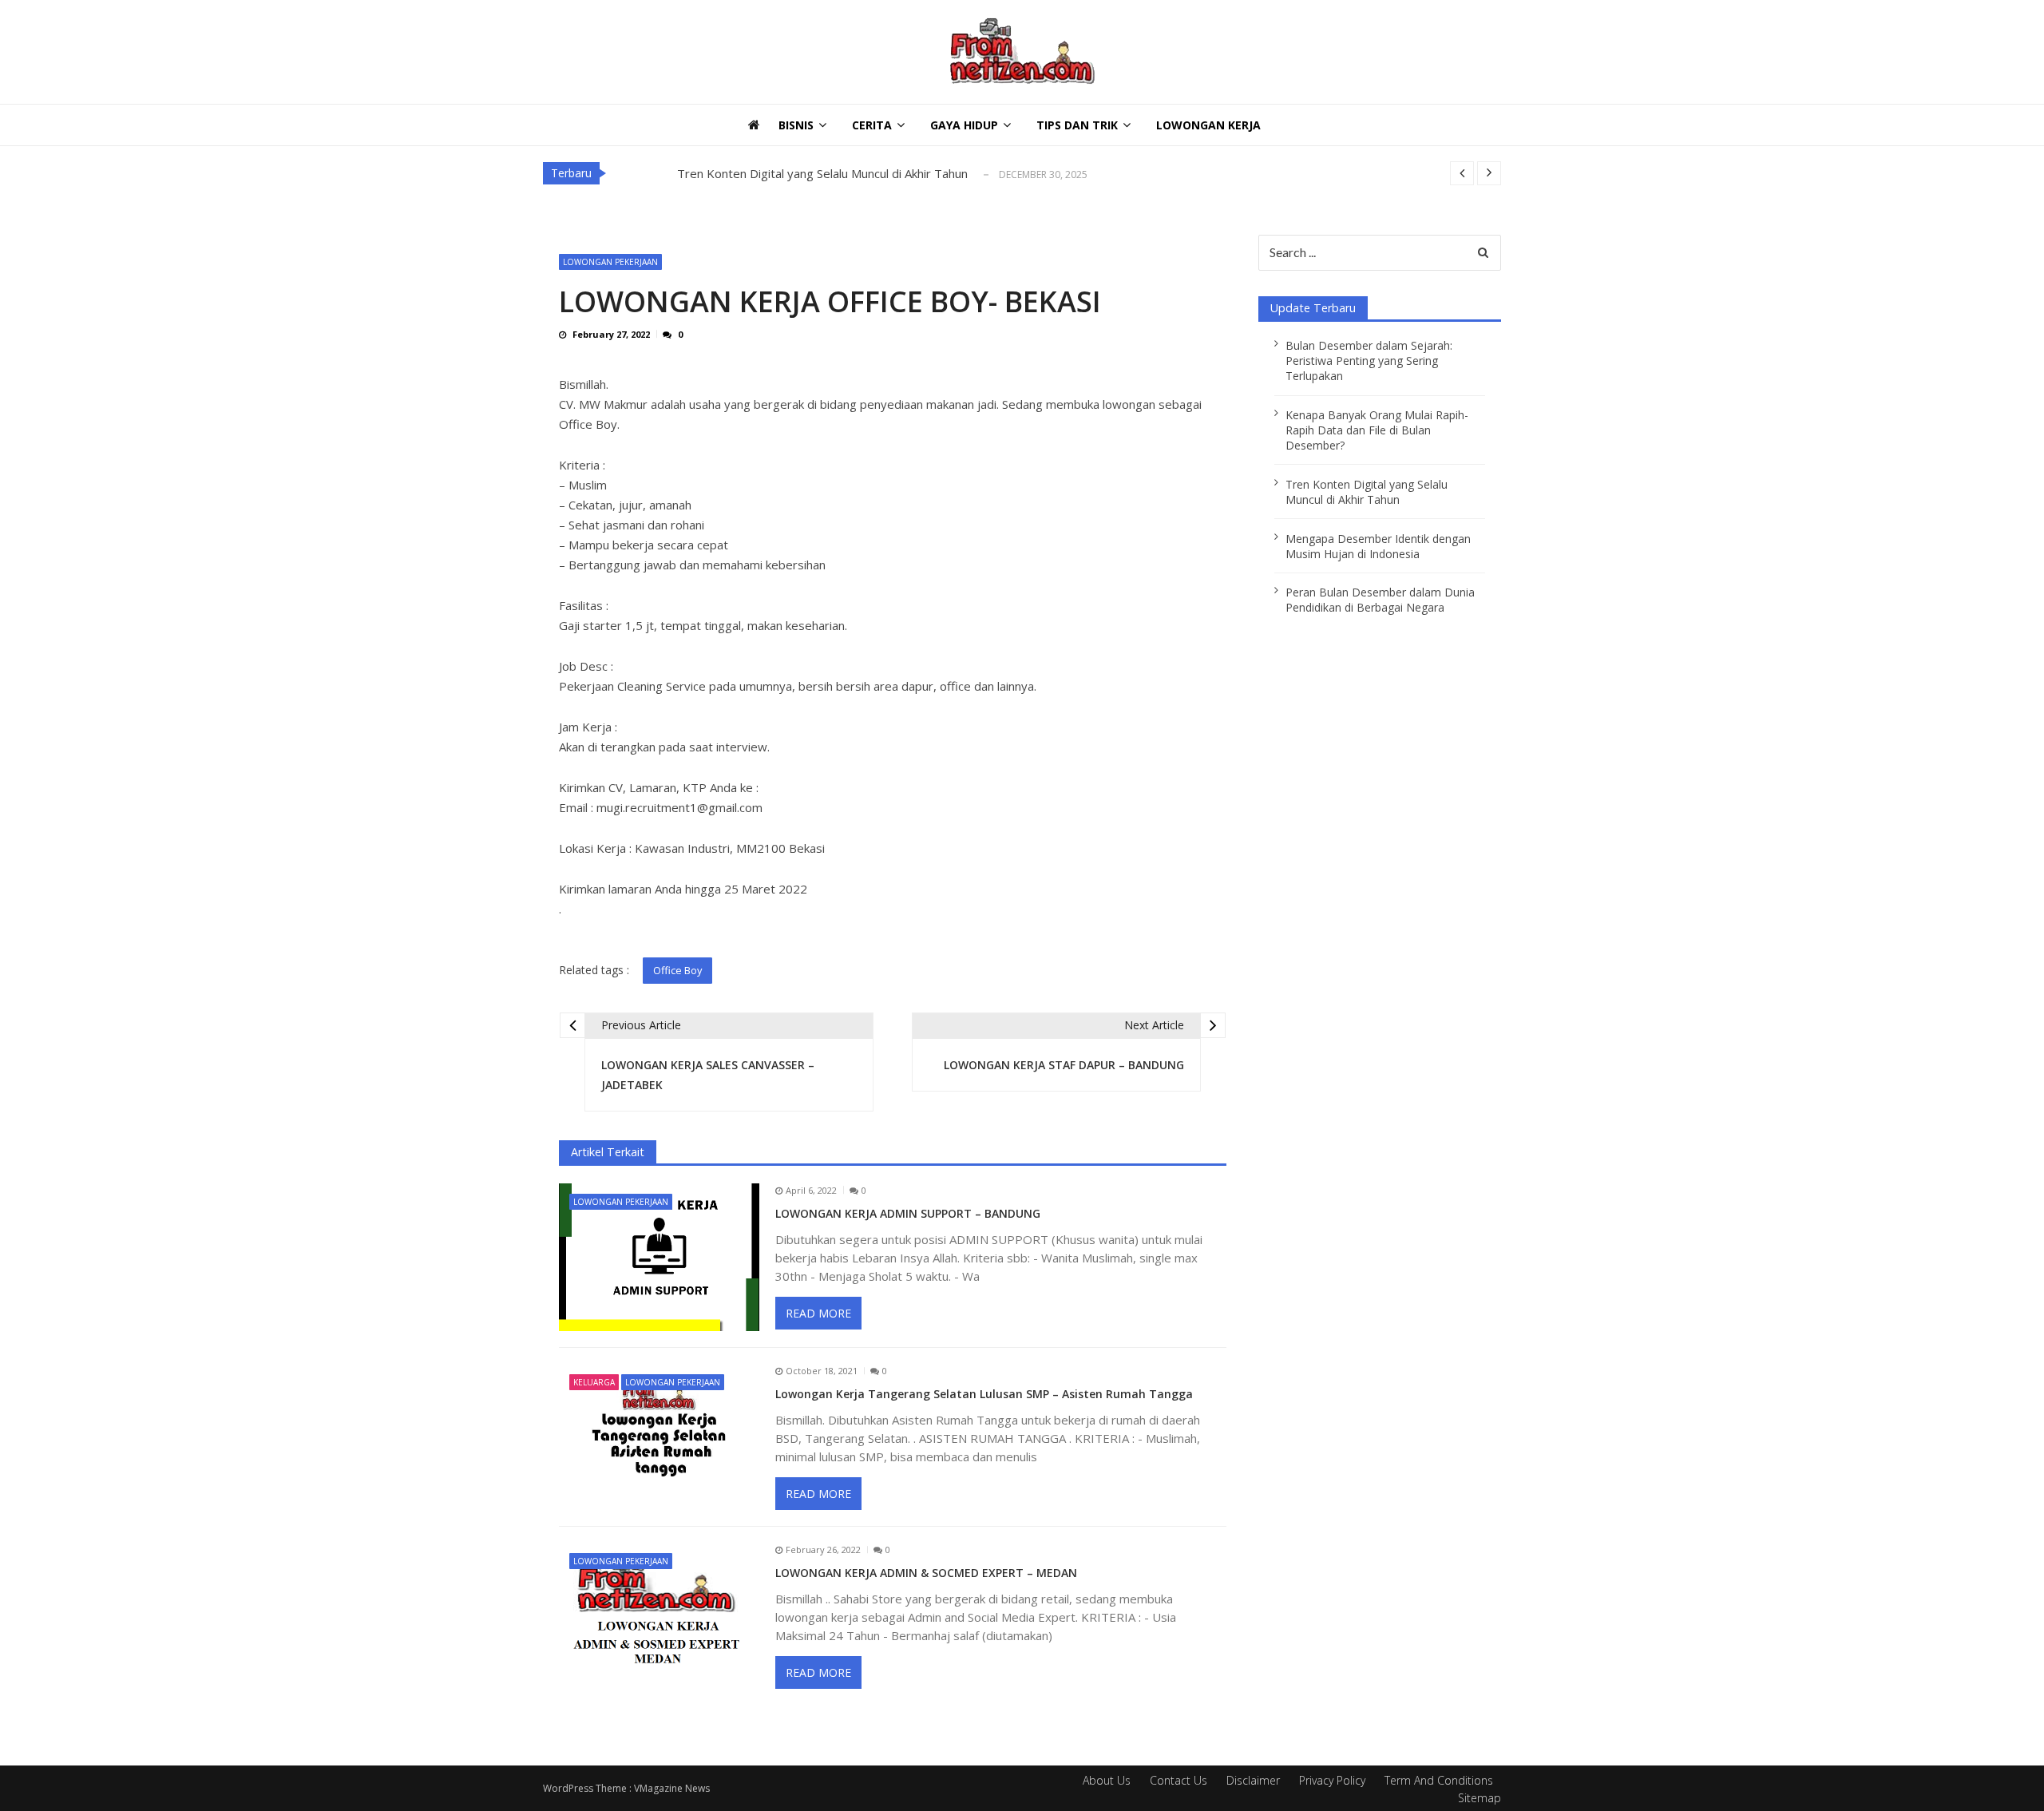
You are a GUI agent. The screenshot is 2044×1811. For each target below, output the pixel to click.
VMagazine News (672, 1788)
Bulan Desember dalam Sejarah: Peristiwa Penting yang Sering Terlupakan (1369, 361)
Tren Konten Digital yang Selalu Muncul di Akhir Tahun (822, 173)
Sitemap (1480, 1798)
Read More (818, 1313)
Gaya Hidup (964, 125)
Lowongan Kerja (1208, 125)
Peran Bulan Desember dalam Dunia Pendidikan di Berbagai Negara (1380, 600)
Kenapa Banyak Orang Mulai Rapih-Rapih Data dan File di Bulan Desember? (1377, 430)
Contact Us (1178, 1780)
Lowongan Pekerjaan (610, 262)
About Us (1107, 1780)
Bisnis (796, 125)
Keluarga (594, 1382)
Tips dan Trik (1077, 125)
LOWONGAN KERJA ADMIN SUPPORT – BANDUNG (908, 1214)
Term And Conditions (1439, 1780)
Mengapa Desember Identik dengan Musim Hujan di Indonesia (1378, 546)
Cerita (872, 125)
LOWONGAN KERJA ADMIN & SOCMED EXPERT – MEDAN (926, 1573)
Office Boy (677, 970)
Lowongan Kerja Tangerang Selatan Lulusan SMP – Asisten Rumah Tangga (984, 1394)
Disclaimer (1253, 1780)
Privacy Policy (1332, 1780)
